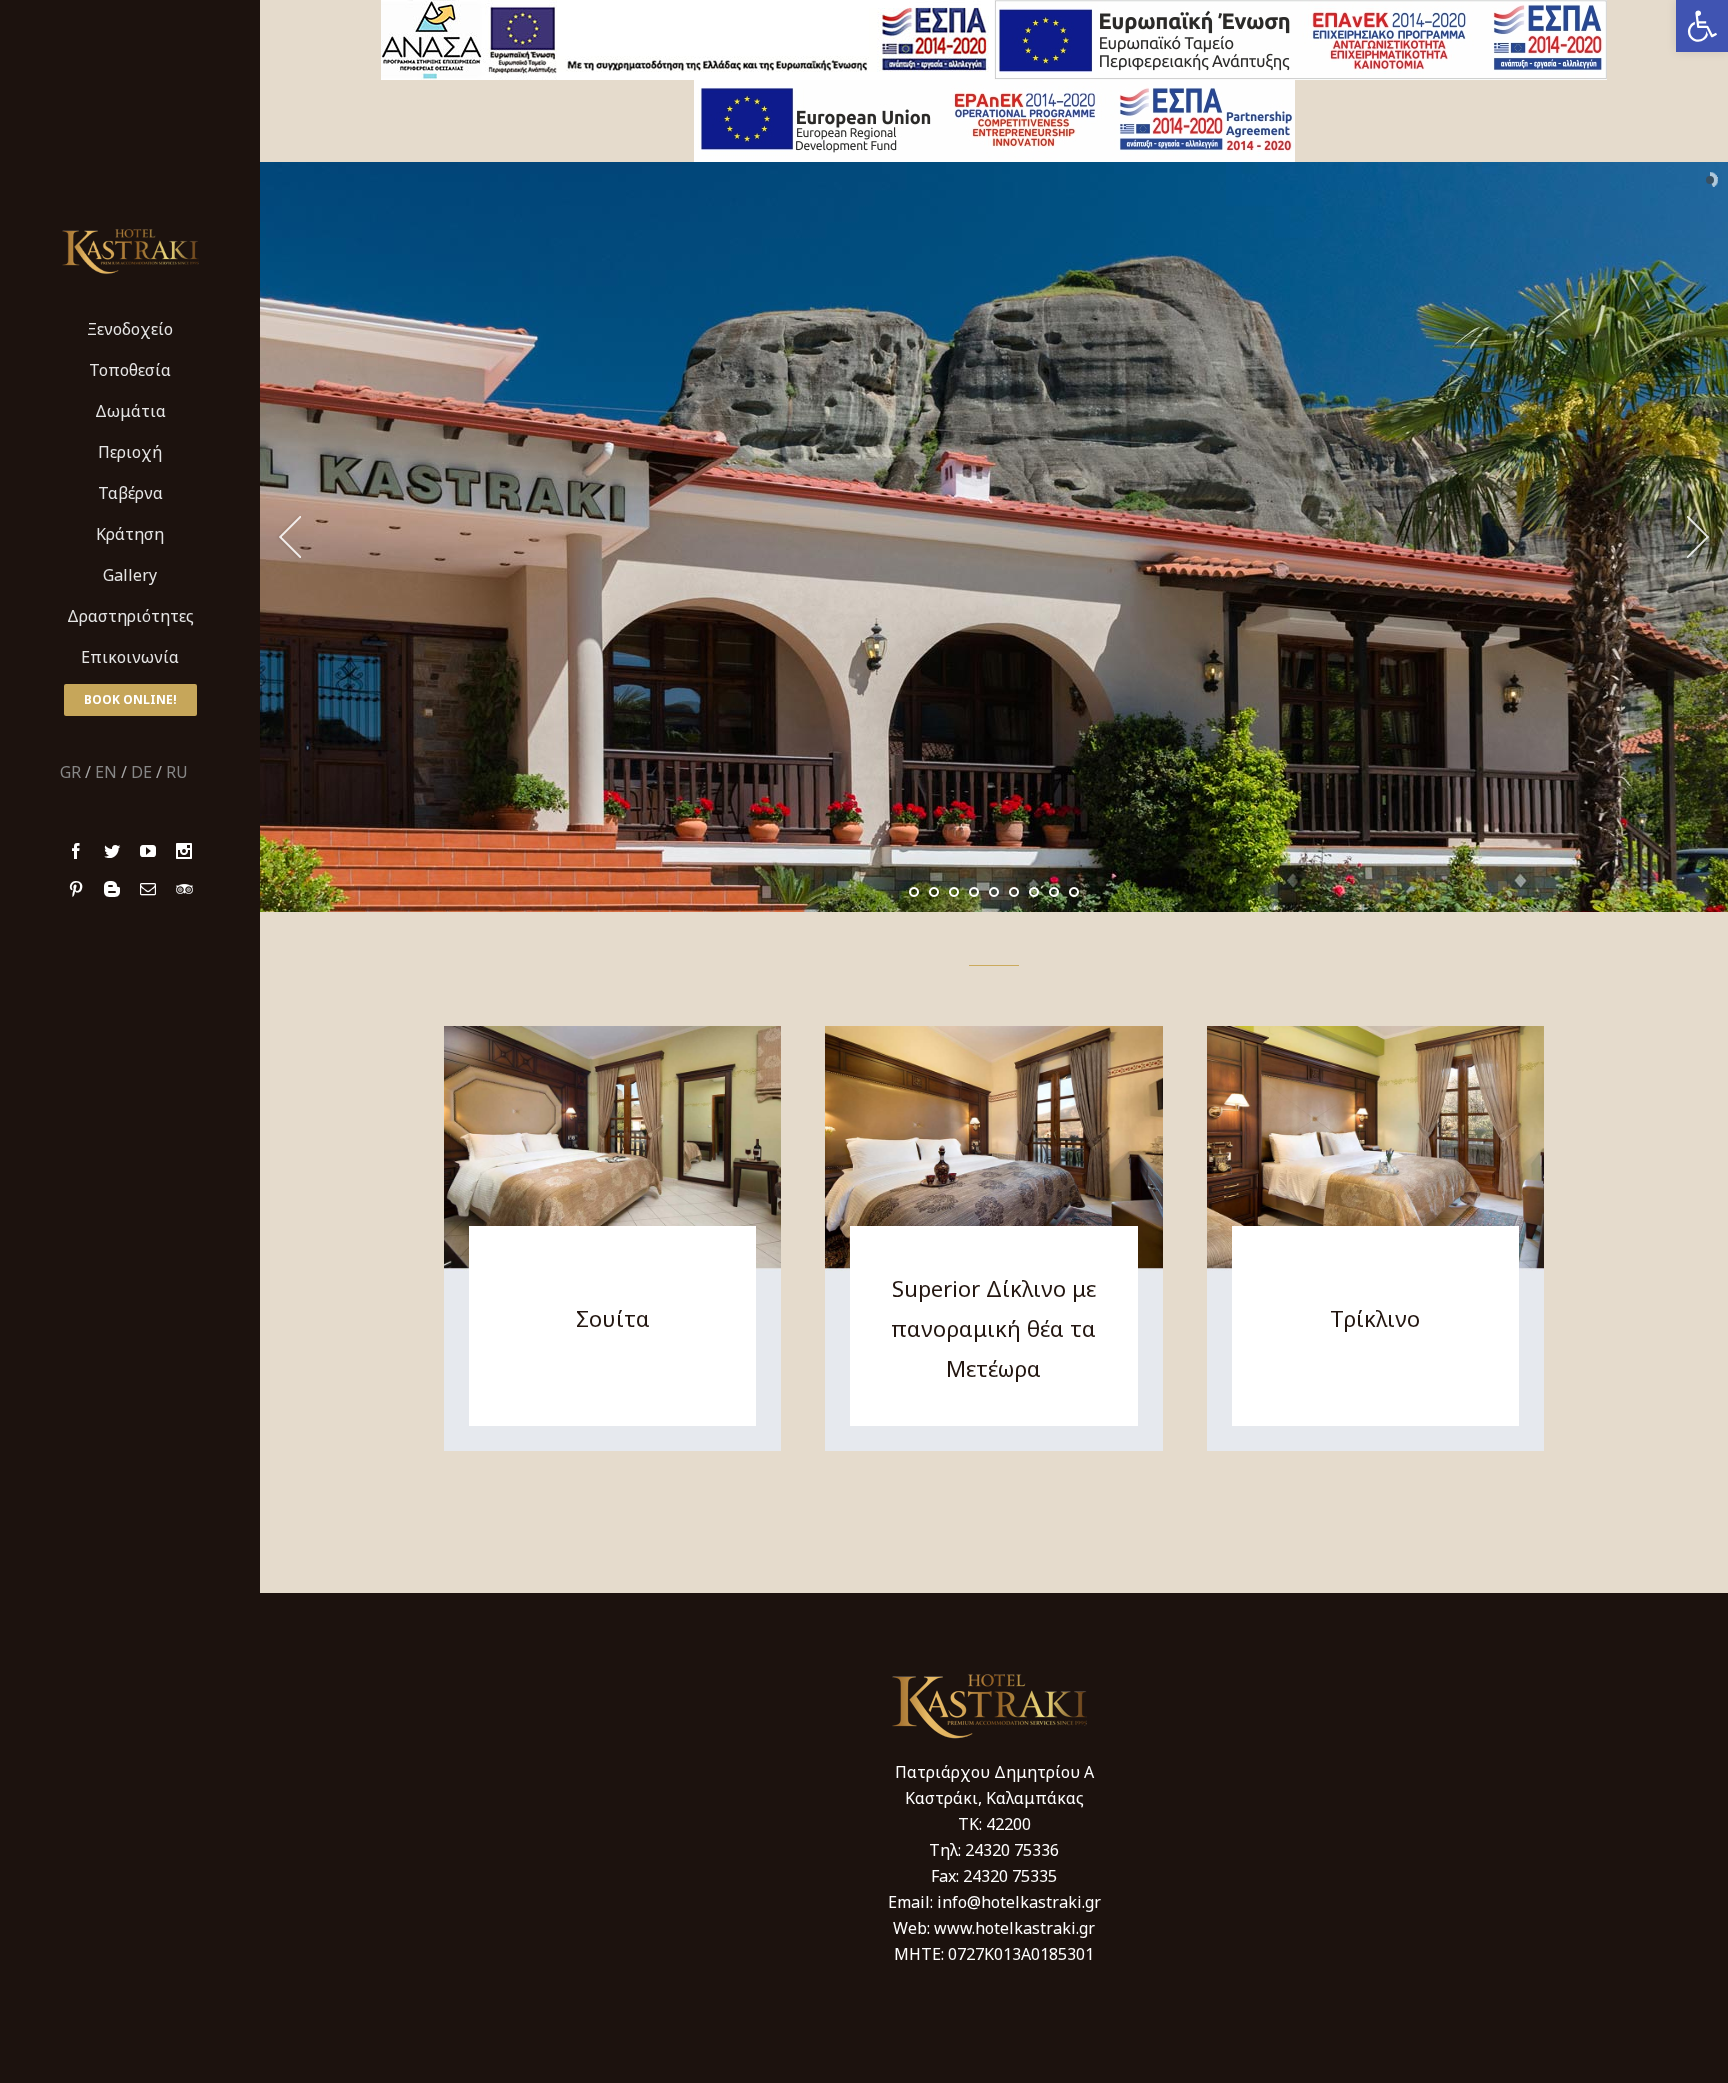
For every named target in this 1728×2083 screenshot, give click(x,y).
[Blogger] (112, 889)
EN (106, 772)
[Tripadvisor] (184, 889)
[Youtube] (148, 851)
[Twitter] (112, 851)
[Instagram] (184, 851)
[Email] (148, 889)
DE (141, 772)
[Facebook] (76, 851)
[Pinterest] (76, 889)
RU (177, 772)
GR (70, 772)
